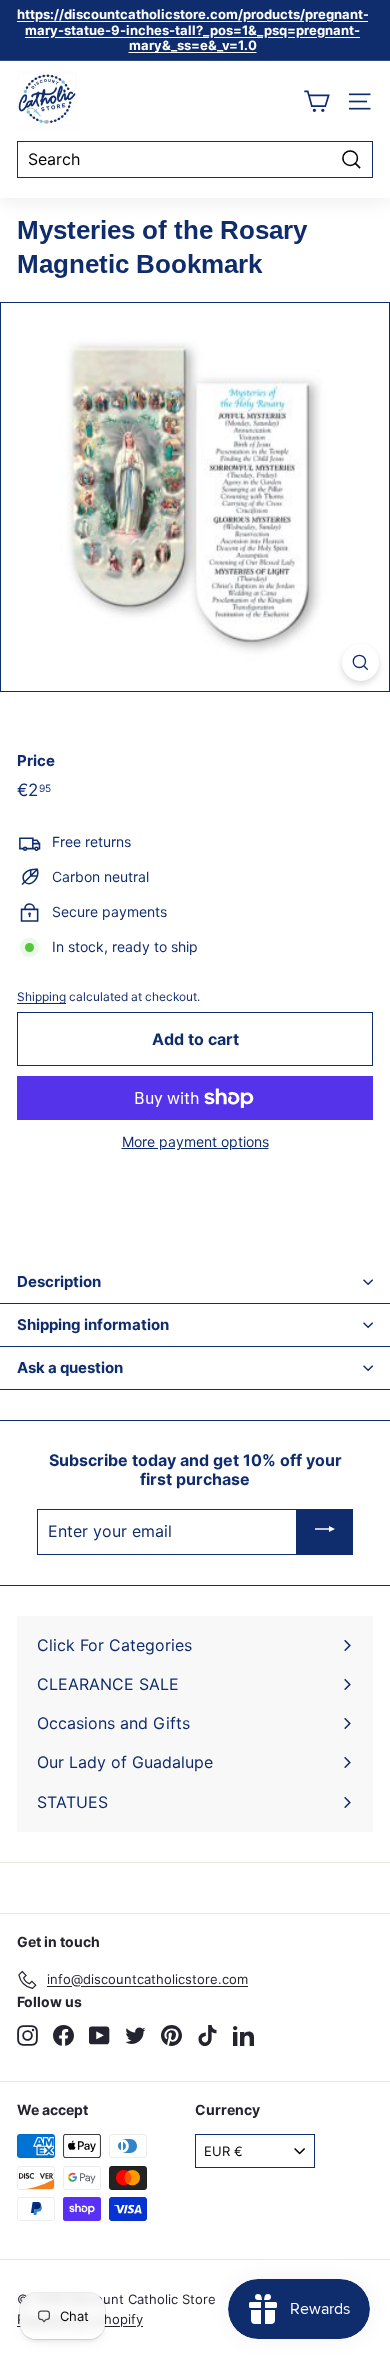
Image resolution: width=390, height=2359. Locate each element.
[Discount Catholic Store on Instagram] (27, 2035)
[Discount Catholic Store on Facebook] (63, 2035)
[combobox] (195, 159)
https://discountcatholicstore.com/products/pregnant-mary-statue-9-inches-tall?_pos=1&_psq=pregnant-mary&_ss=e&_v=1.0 (193, 29)
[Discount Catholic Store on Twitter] (135, 2035)
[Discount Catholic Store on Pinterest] (171, 2035)
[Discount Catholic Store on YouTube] (99, 2035)
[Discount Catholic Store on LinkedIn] (243, 2035)
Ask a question (70, 1367)
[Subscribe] (325, 1532)
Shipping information (93, 1324)
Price (36, 761)
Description (59, 1281)
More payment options (195, 1142)
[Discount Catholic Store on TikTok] (207, 2035)
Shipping (41, 996)
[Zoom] (360, 662)
